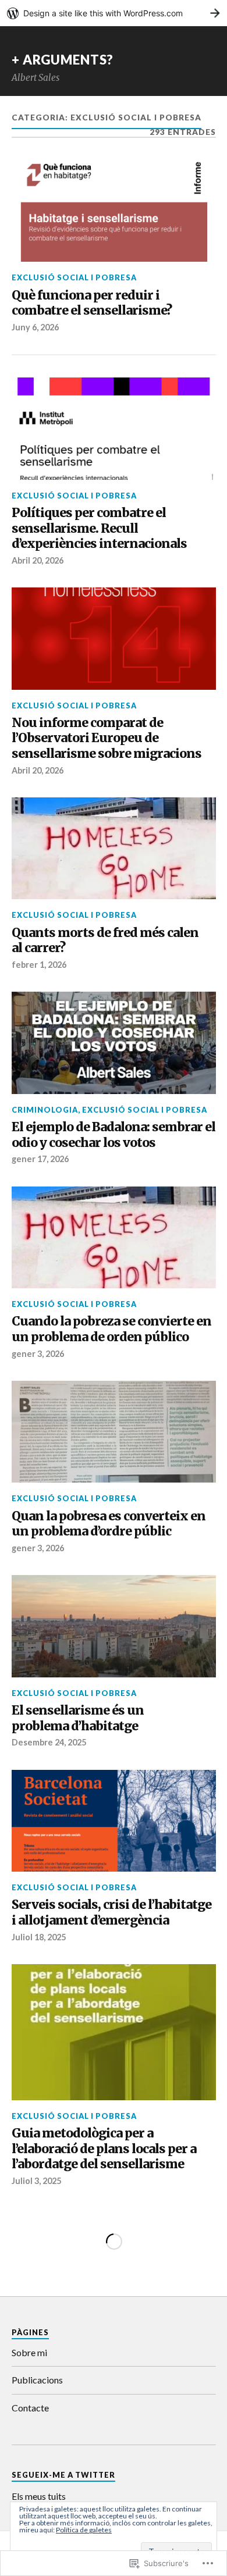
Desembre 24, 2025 (49, 1742)
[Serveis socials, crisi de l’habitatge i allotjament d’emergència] (114, 1821)
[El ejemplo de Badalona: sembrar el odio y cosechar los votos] (114, 1043)
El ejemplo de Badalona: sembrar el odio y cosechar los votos (114, 1135)
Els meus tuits (39, 2496)
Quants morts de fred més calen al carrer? (105, 941)
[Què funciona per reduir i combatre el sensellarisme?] (114, 211)
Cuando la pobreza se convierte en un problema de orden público (111, 1329)
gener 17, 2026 (40, 1159)
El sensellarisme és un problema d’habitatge (78, 1718)
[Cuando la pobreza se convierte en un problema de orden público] (114, 1238)
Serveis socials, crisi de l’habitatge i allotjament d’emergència (111, 1913)
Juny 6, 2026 (35, 327)
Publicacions (37, 2380)
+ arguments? (63, 60)
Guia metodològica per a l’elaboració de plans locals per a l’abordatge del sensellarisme (104, 2149)
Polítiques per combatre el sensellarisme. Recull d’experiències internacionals (99, 528)
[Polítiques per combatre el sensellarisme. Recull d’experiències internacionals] (114, 429)
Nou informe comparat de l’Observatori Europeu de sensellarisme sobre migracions (107, 738)
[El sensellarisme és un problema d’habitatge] (114, 1626)
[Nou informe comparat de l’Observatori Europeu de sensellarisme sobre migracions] (114, 639)
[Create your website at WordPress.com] (114, 13)
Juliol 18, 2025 (39, 1937)
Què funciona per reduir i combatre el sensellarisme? (92, 303)
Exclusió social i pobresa (74, 277)
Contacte (30, 2408)
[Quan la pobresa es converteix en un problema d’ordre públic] (114, 1432)
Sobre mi (29, 2352)
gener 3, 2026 (38, 1354)
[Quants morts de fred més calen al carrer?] (114, 849)
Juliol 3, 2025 (36, 2181)
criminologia (45, 1110)
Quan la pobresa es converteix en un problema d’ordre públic (109, 1524)
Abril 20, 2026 (38, 560)
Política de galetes (84, 2530)
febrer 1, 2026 (39, 965)
